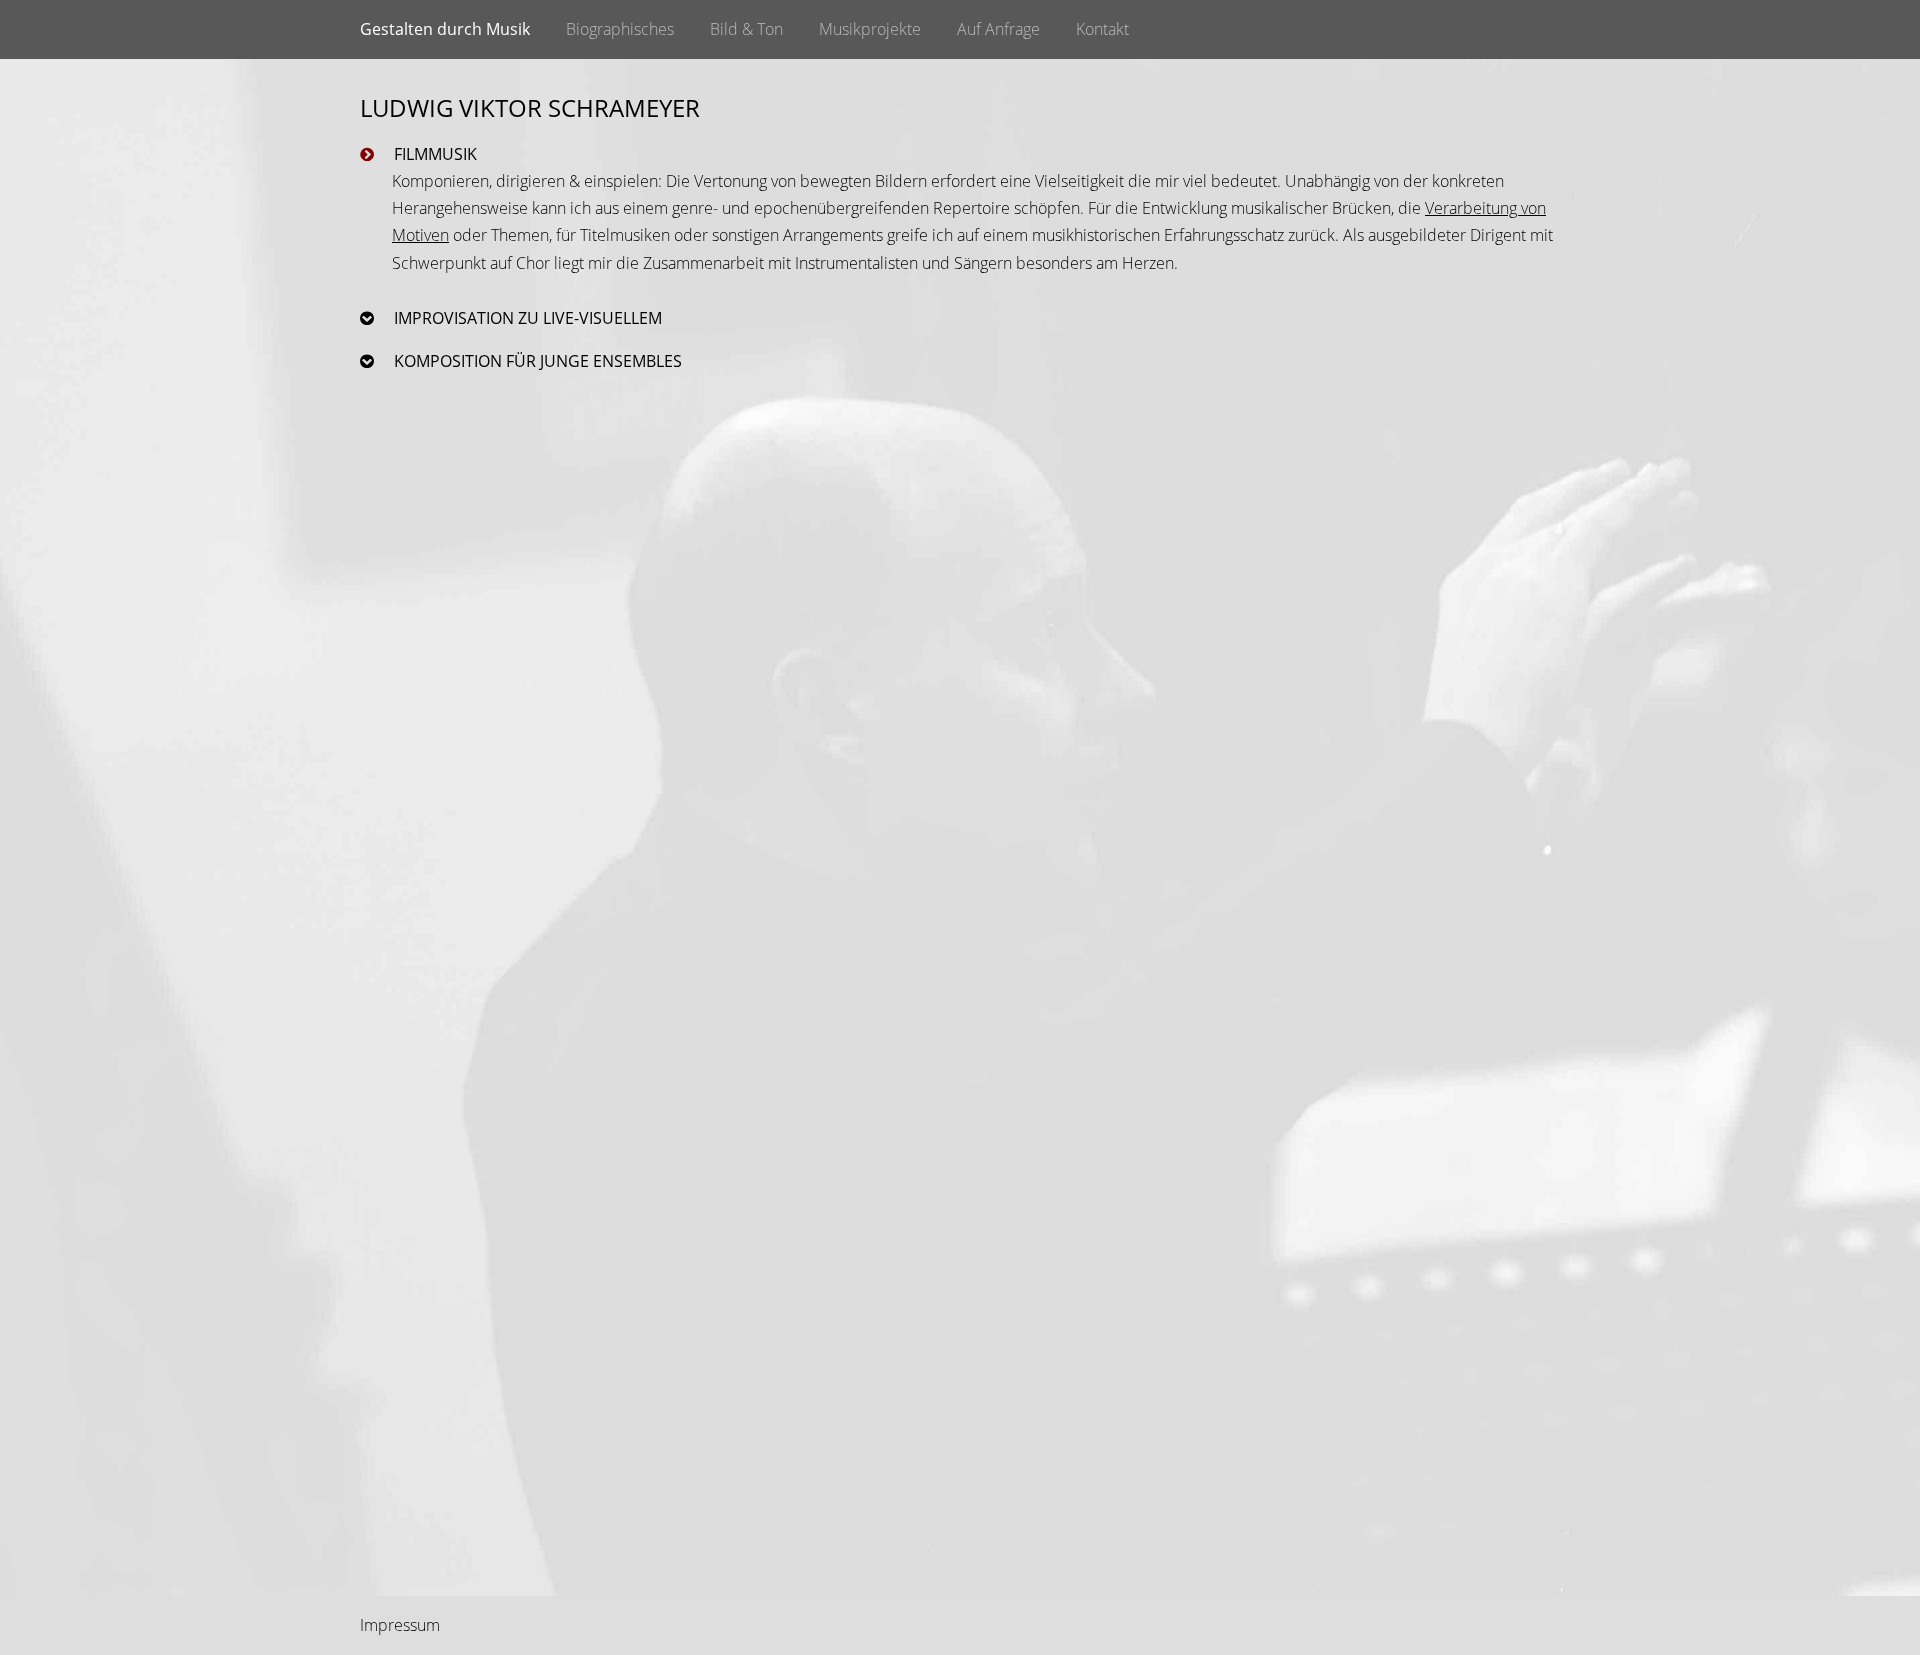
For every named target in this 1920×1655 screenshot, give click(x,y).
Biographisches (620, 29)
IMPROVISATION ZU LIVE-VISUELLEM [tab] (526, 318)
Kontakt (1102, 29)
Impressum (400, 1625)
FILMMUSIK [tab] (433, 154)
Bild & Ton (746, 29)
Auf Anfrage (998, 29)
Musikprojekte (870, 29)
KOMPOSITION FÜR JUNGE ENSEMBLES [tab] (536, 361)
